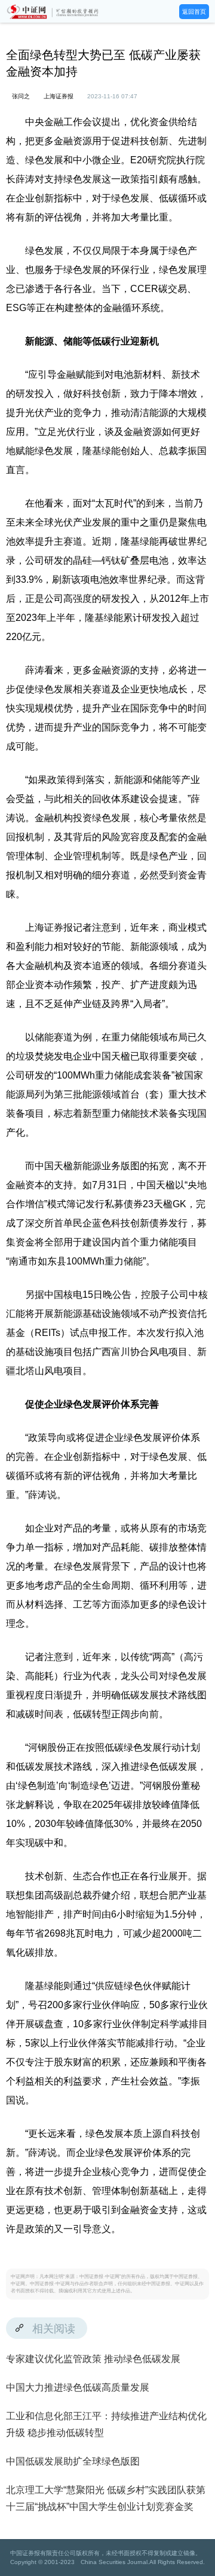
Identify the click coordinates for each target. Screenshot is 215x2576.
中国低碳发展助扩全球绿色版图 (73, 2461)
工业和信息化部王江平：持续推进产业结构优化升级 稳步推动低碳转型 (106, 2424)
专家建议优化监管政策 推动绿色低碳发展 (93, 2359)
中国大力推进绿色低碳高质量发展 (78, 2387)
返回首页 (194, 12)
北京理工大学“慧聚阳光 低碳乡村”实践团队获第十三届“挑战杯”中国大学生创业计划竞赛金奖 (106, 2498)
